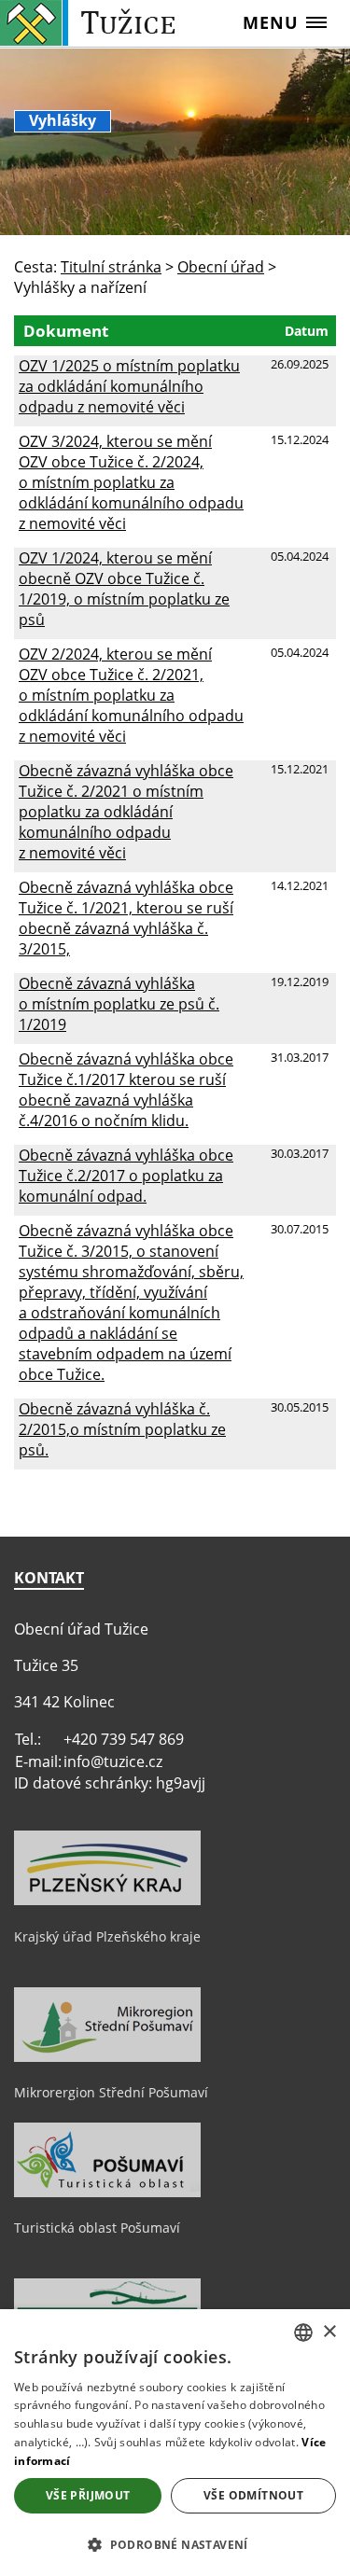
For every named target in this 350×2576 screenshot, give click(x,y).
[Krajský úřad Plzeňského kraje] (107, 1901)
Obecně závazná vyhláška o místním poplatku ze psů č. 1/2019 (119, 1004)
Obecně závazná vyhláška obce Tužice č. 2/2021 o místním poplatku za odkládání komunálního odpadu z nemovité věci (126, 812)
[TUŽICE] (92, 23)
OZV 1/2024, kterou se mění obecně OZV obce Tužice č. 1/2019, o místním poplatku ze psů (124, 589)
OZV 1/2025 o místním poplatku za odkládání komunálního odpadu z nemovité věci (129, 386)
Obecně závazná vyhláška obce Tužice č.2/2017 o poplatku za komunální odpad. (126, 1176)
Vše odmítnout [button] (253, 2495)
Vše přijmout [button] (88, 2495)
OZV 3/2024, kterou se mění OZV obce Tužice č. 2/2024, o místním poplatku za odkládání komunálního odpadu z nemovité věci (131, 482)
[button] (175, 2544)
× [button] (329, 2332)
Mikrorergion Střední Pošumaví (111, 2092)
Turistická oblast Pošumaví (97, 2228)
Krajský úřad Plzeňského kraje (107, 1936)
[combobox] (303, 2332)
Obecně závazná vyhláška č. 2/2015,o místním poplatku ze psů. (122, 1429)
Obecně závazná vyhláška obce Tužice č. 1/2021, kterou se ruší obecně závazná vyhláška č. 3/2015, (126, 918)
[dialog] (175, 2443)
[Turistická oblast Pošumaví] (107, 2193)
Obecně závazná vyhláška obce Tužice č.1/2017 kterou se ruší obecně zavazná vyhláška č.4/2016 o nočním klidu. (126, 1090)
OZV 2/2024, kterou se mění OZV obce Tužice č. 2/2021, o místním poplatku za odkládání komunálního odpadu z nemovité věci (131, 695)
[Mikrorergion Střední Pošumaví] (107, 2057)
